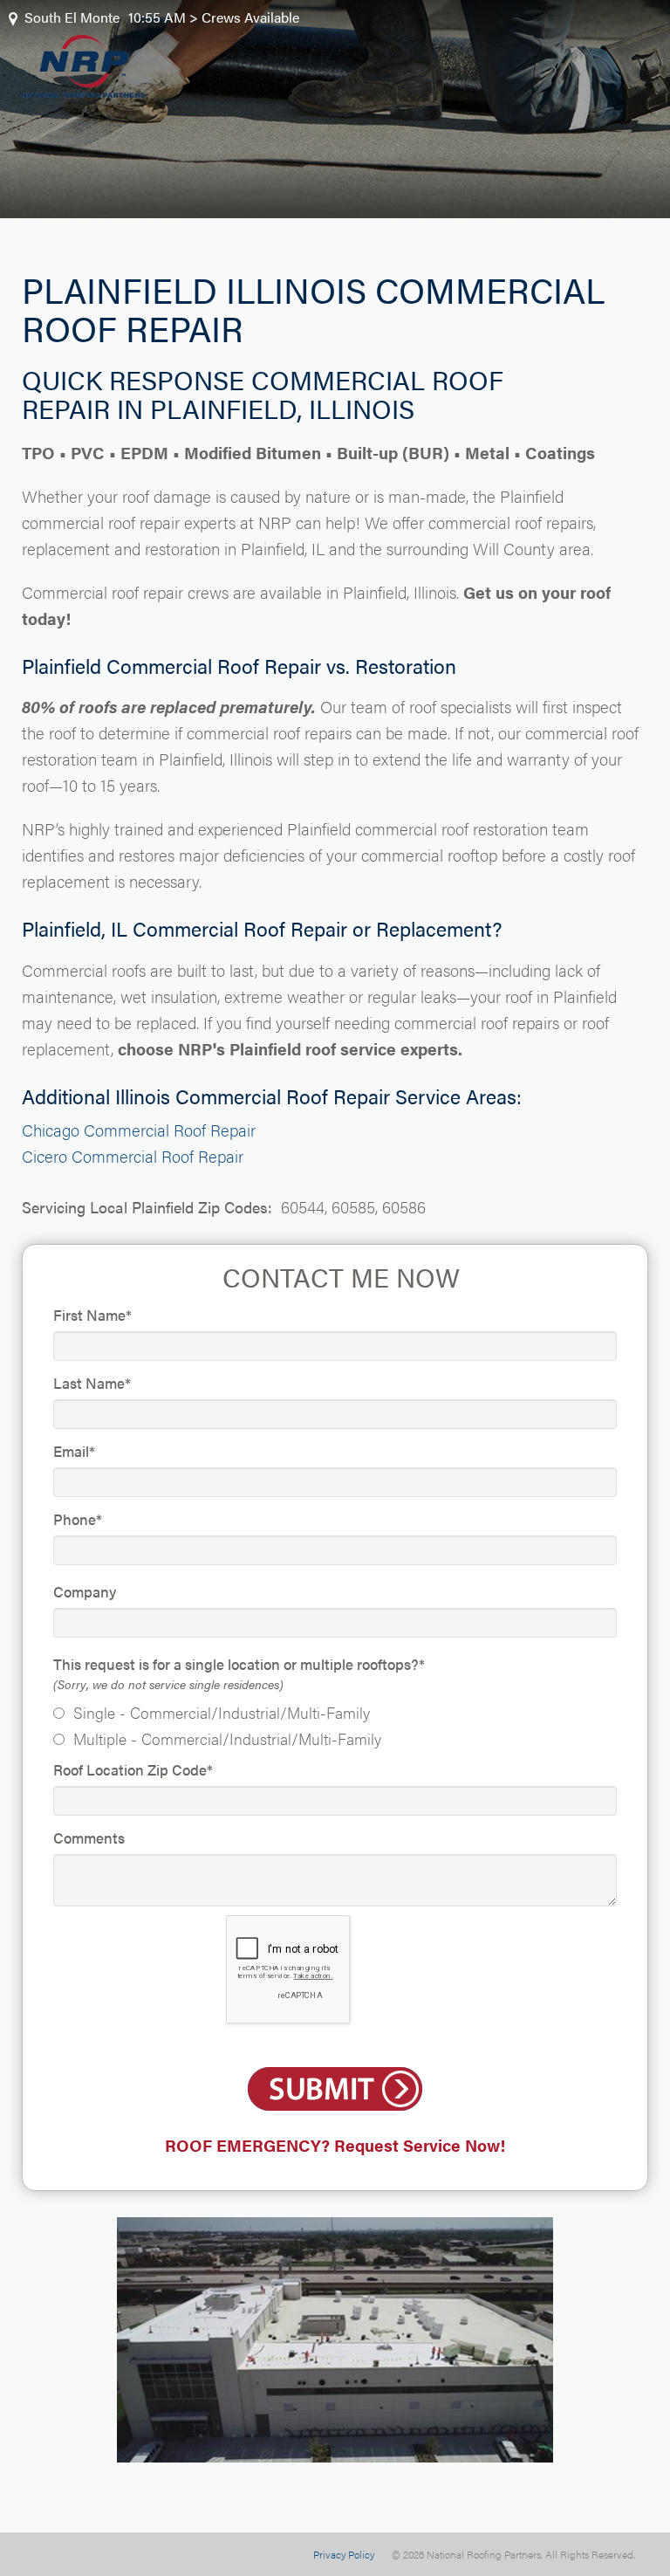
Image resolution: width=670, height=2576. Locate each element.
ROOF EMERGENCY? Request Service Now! (335, 2145)
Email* (74, 1451)
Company (85, 1591)
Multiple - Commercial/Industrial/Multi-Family (227, 1738)
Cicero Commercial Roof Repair (133, 1156)
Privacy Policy (344, 2554)
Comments (89, 1838)
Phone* (78, 1519)
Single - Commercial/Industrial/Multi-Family (222, 1712)
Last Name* (92, 1383)
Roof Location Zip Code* (133, 1769)
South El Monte (72, 17)
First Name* (92, 1315)
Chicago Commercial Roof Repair (139, 1130)
